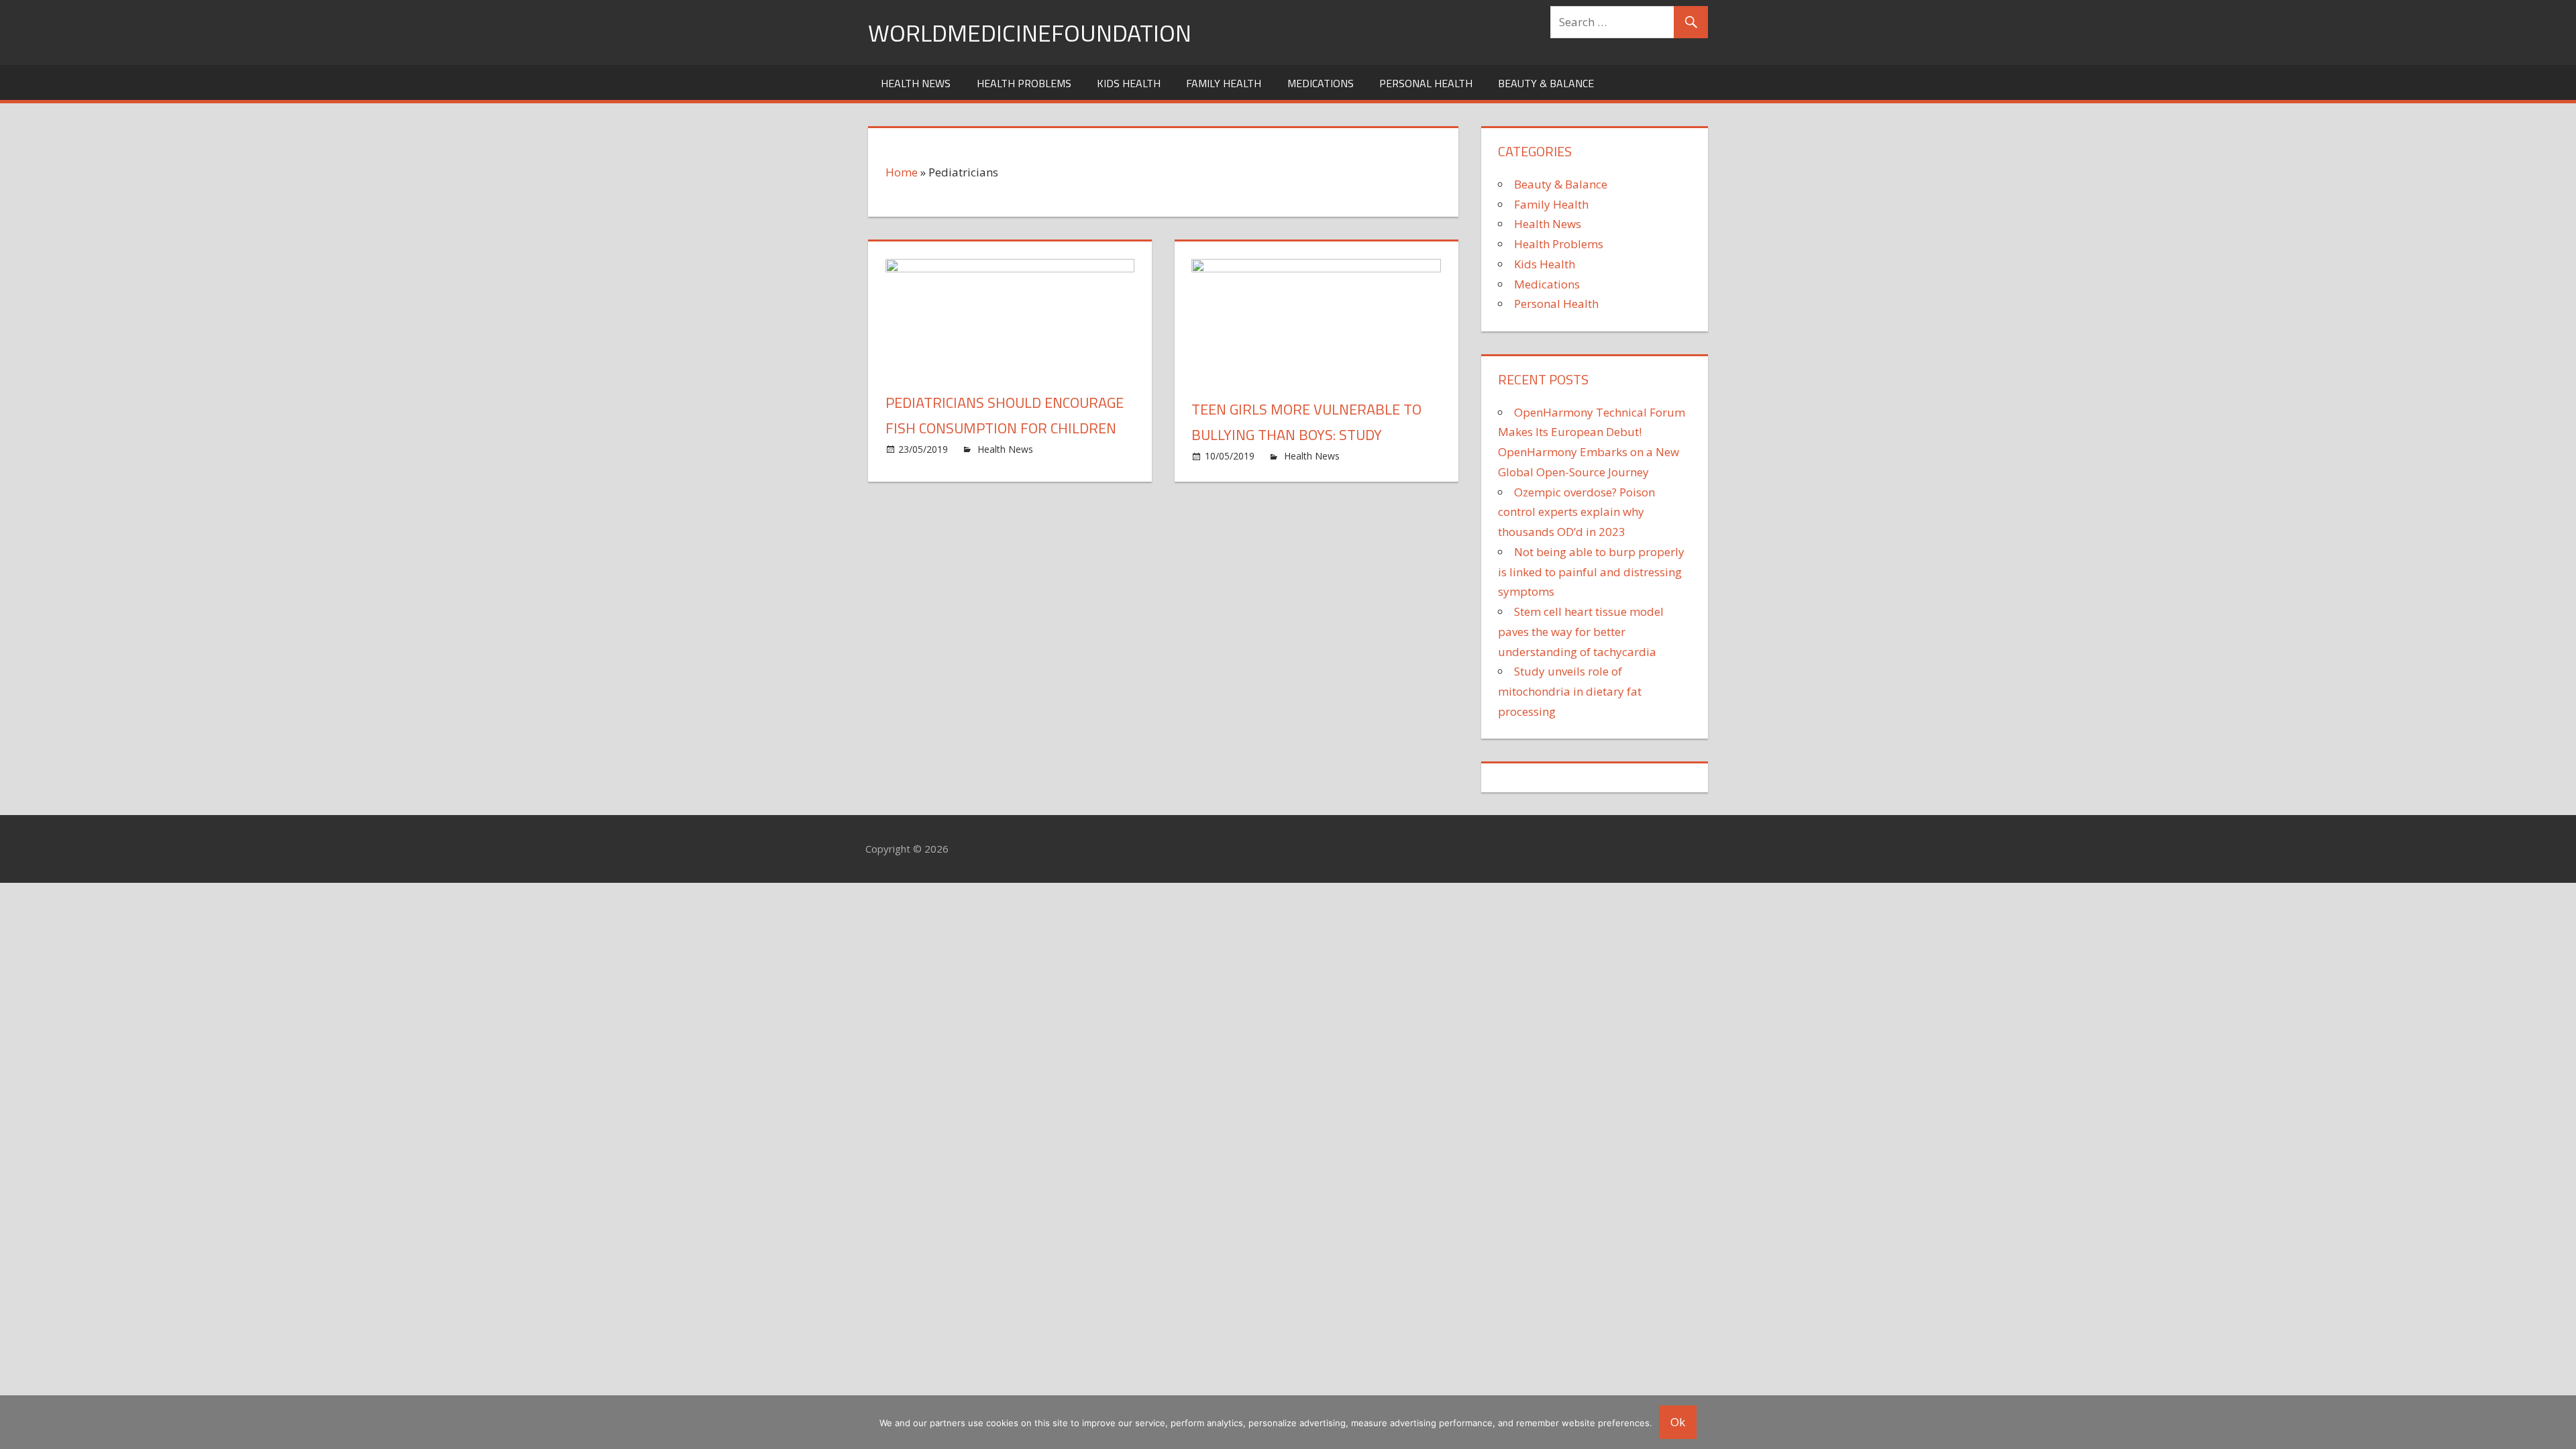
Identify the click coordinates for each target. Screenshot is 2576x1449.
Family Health (1224, 83)
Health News (916, 83)
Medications (1321, 83)
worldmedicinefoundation (1030, 33)
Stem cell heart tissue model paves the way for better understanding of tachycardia (1581, 632)
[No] (2559, 1422)
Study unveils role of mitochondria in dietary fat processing (1570, 691)
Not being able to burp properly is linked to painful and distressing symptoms (1591, 572)
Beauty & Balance (1546, 83)
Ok (1678, 1422)
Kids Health (1129, 83)
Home (902, 172)
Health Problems (1024, 83)
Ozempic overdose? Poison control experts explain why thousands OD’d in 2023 (1576, 512)
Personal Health (1426, 83)
